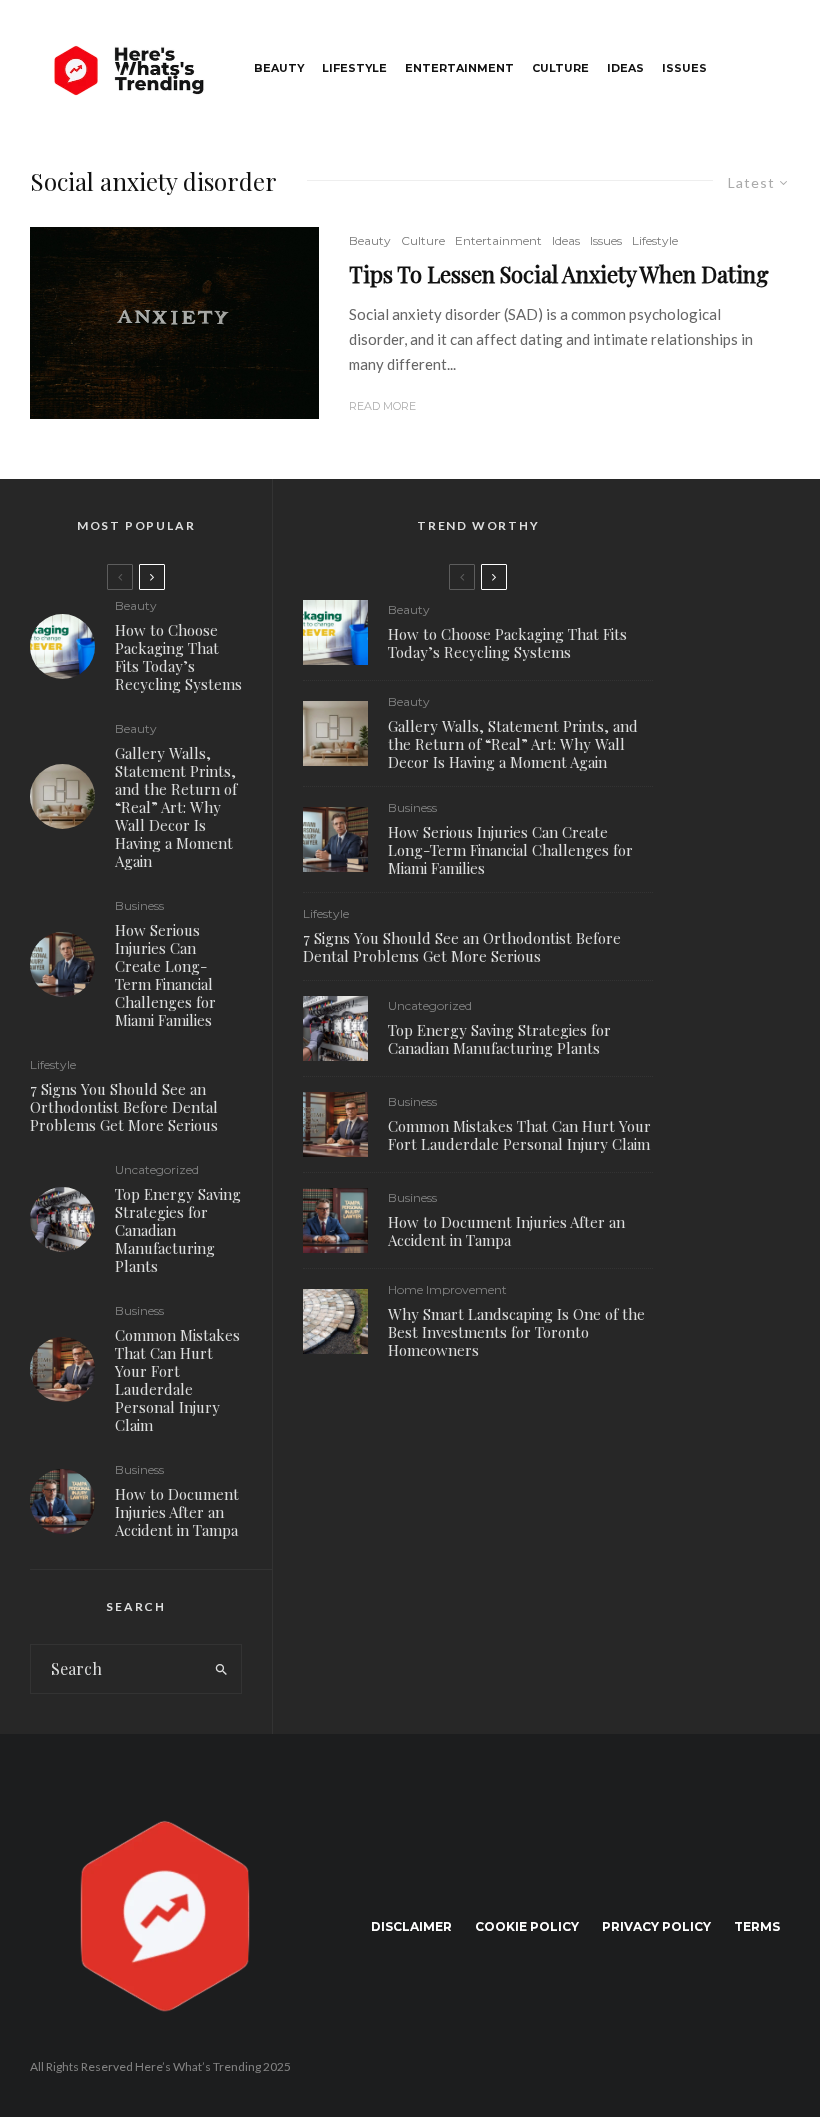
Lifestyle (354, 68)
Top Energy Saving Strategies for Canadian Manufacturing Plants (178, 1230)
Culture (560, 68)
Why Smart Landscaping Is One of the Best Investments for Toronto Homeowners (516, 1332)
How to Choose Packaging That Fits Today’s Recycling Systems (178, 657)
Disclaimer (411, 1926)
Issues (684, 68)
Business (139, 906)
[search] (222, 1669)
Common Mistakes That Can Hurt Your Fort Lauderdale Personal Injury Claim (177, 1380)
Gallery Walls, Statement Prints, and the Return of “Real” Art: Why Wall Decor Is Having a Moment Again (176, 807)
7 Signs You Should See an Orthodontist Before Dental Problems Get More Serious (124, 1107)
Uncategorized (157, 1170)
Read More (382, 406)
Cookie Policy (527, 1926)
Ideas (625, 68)
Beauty (279, 68)
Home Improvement (447, 1290)
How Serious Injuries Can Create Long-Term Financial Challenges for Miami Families (165, 975)
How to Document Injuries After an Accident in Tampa (177, 1512)
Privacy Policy (656, 1926)
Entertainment (459, 68)
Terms (757, 1926)
